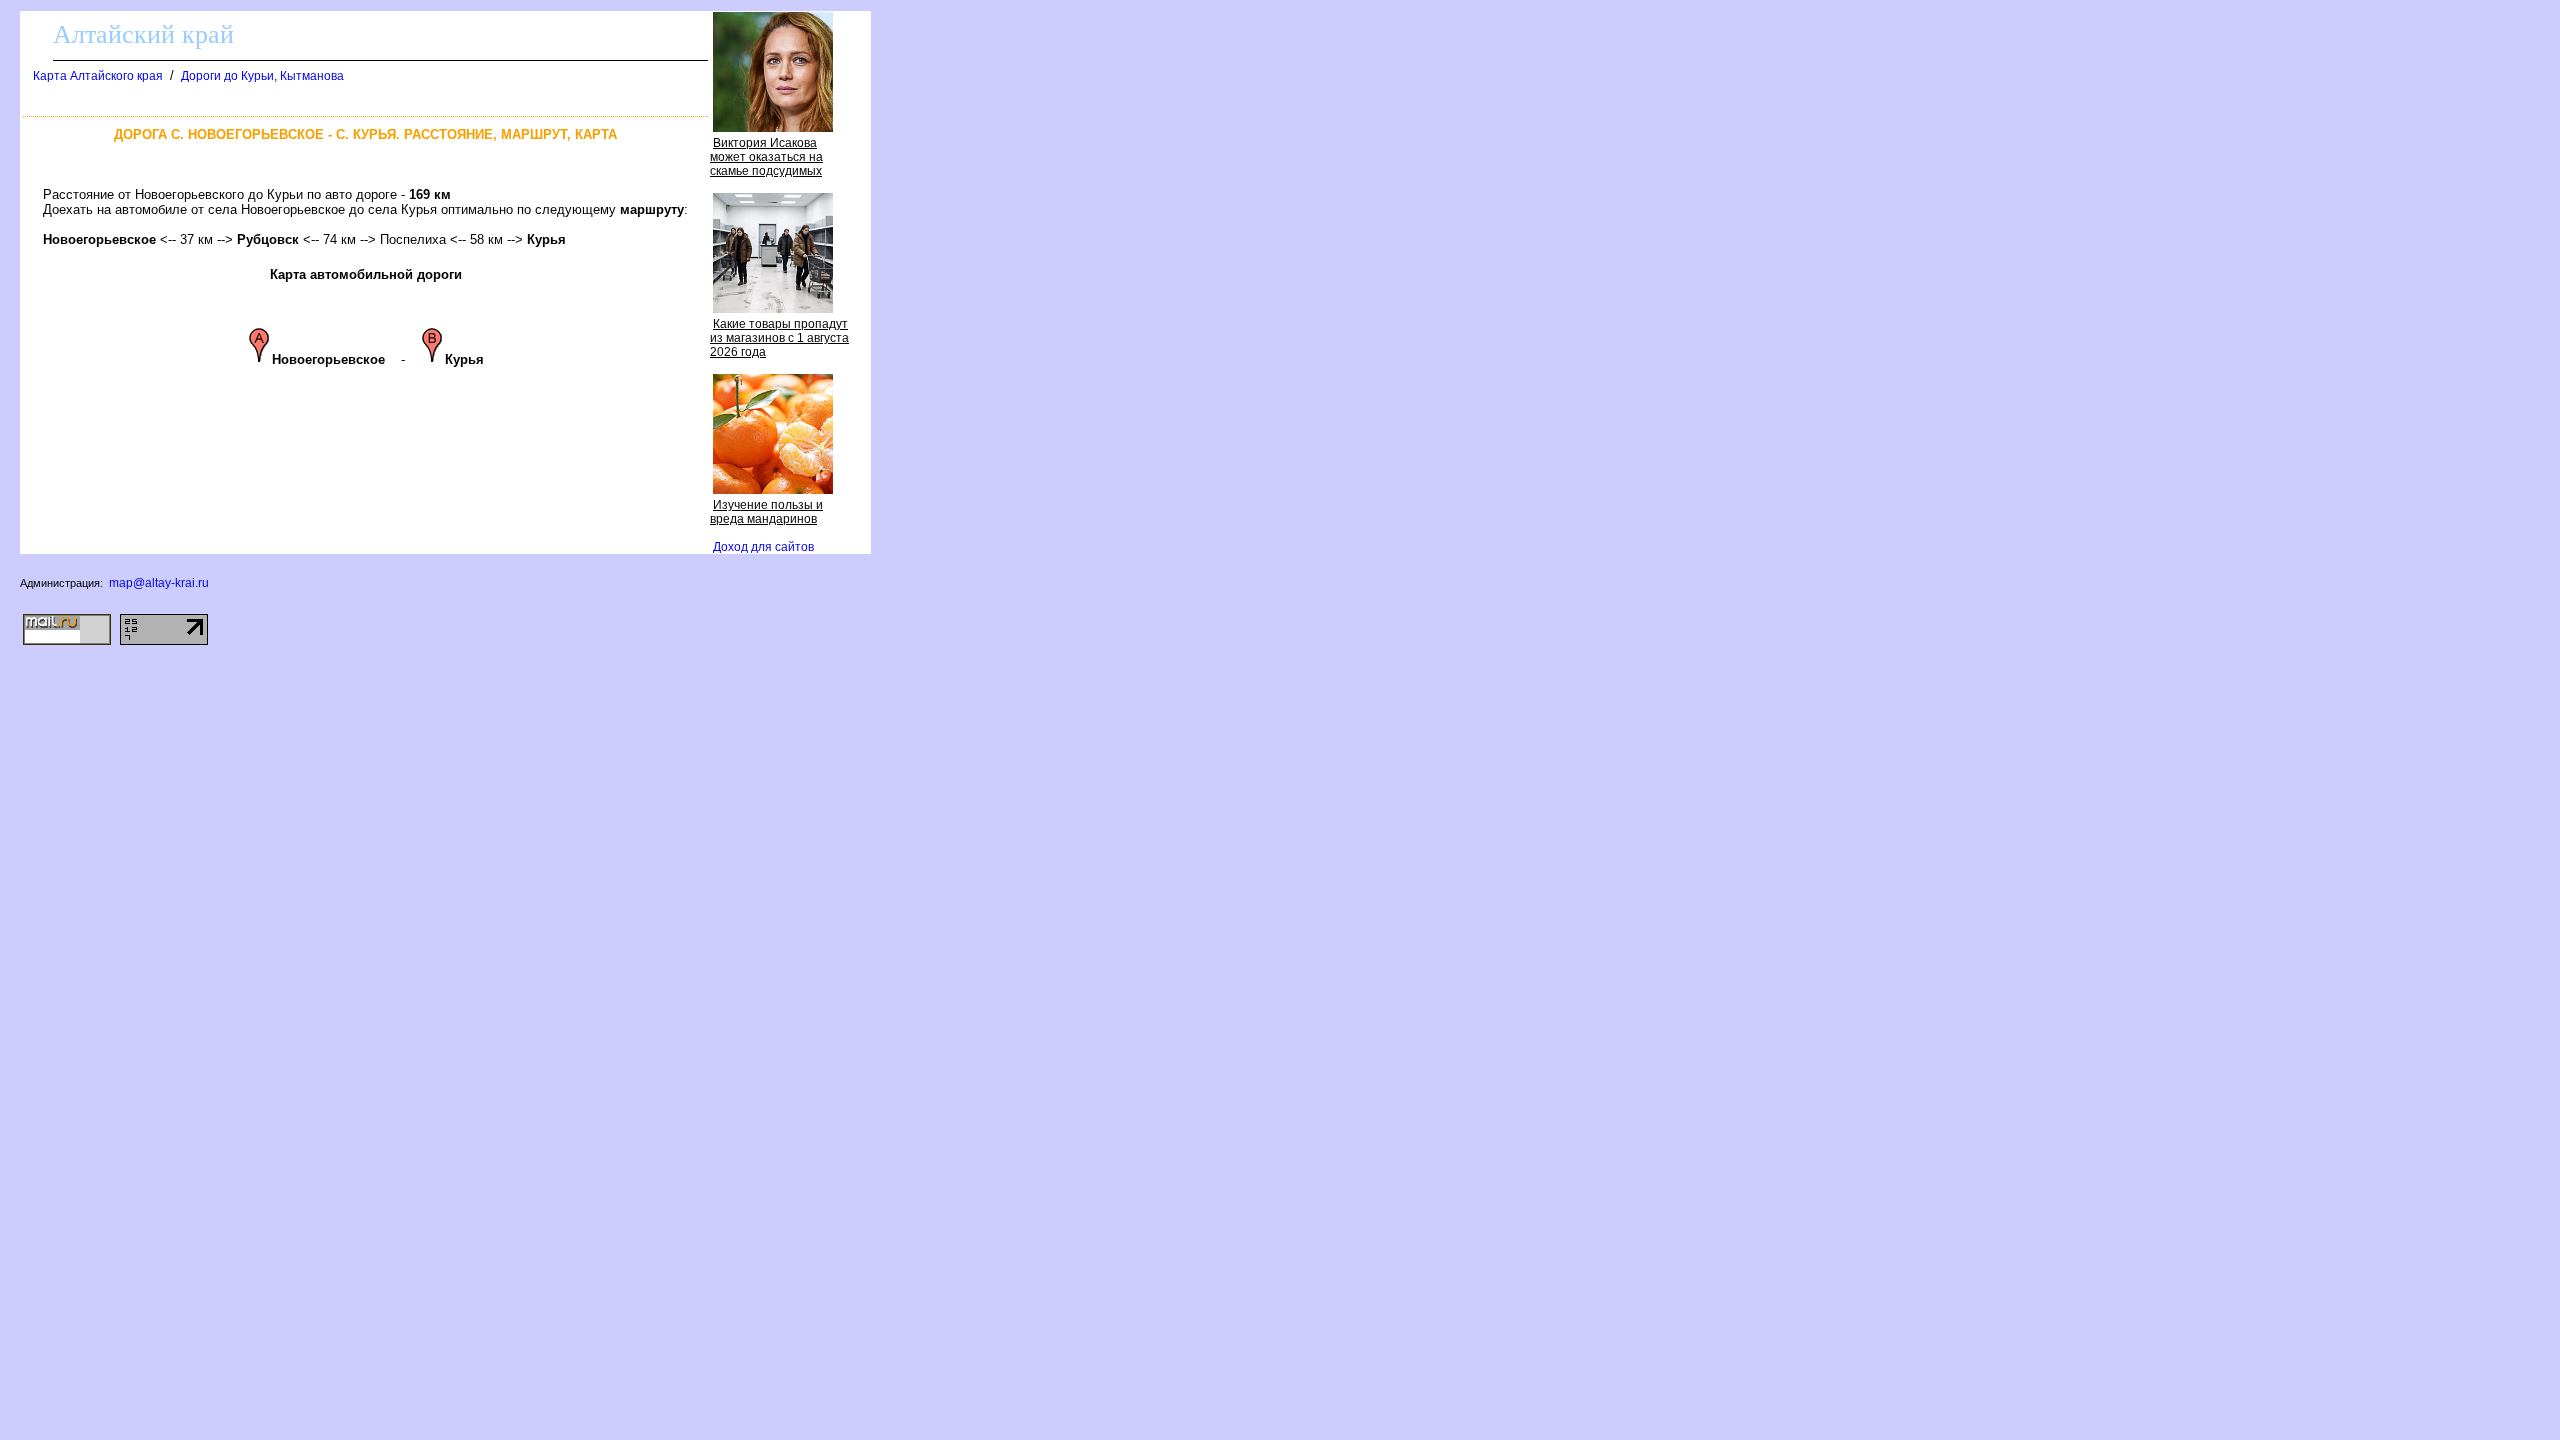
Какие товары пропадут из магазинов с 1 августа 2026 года (779, 338)
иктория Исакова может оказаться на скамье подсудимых (766, 157)
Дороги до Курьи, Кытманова (262, 76)
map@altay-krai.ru (159, 583)
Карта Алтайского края (98, 76)
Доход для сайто (763, 547)
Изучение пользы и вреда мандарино (766, 512)
